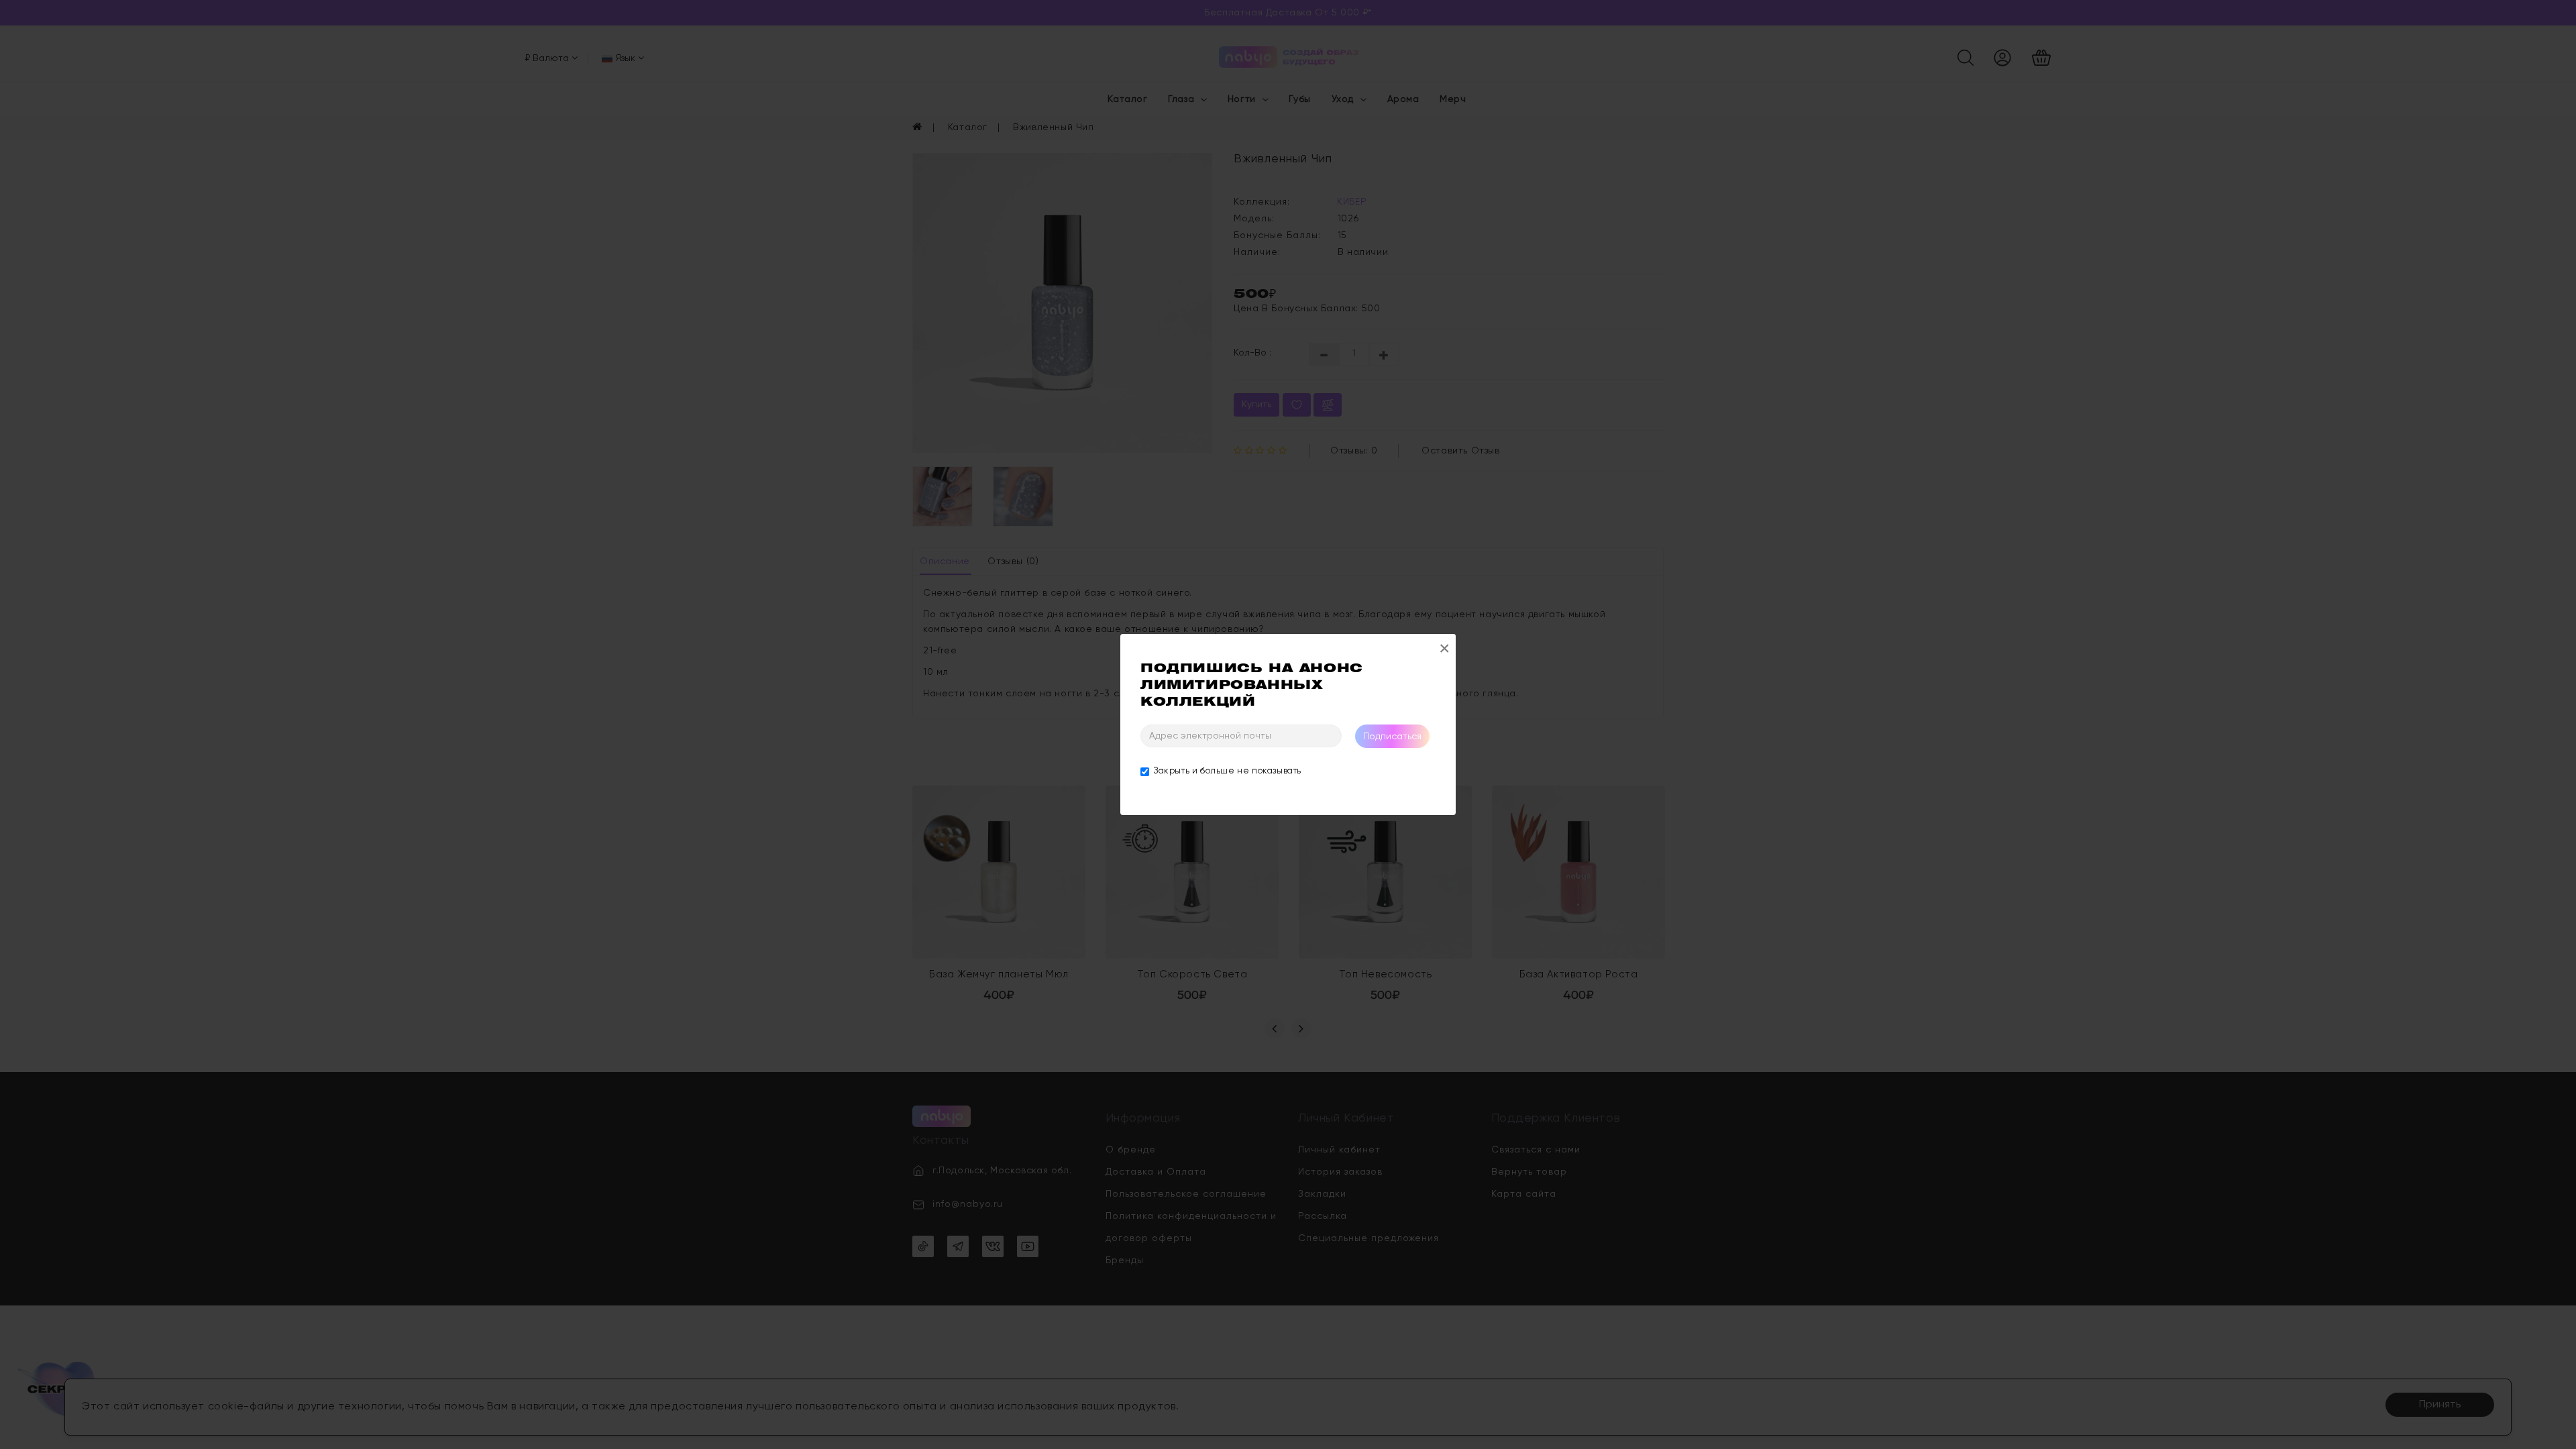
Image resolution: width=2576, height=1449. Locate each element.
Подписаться (1392, 737)
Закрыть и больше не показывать (1228, 771)
